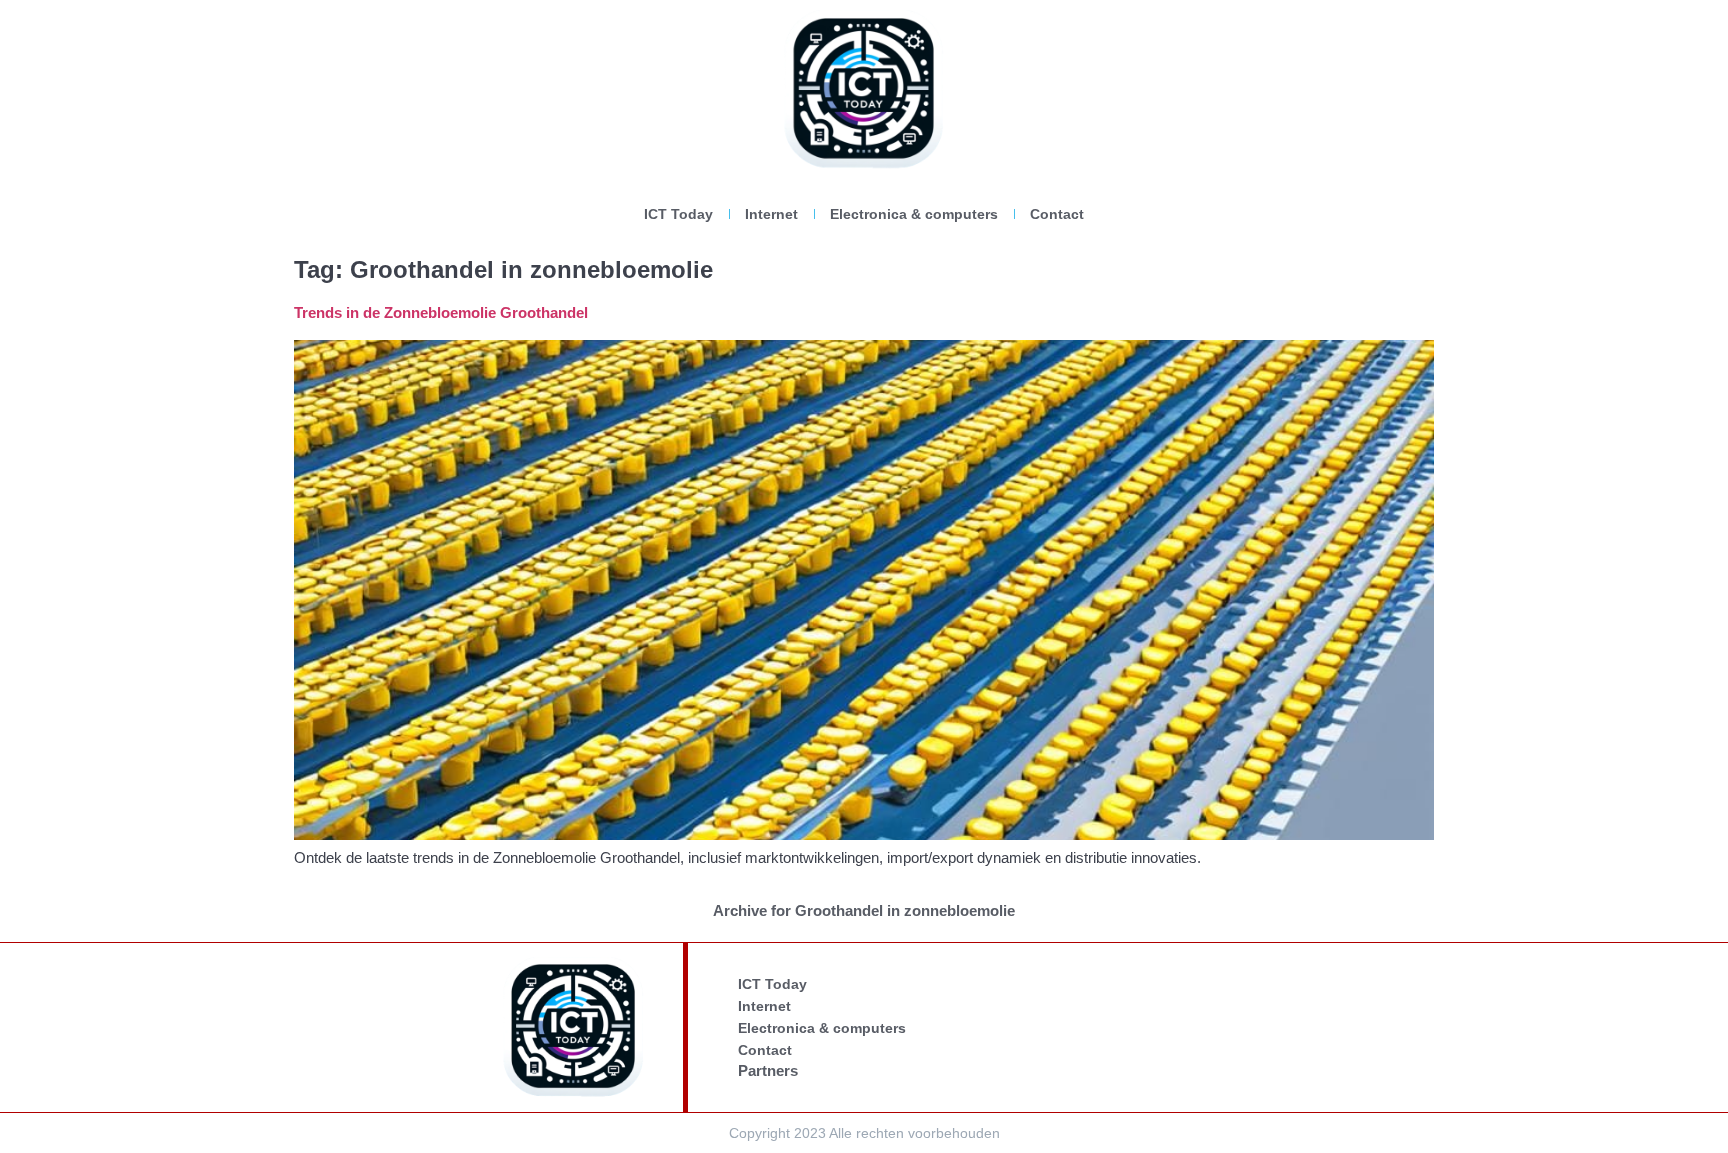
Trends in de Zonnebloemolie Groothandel (441, 312)
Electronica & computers (914, 214)
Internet (771, 214)
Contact (1057, 214)
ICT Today (678, 214)
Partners (768, 1070)
